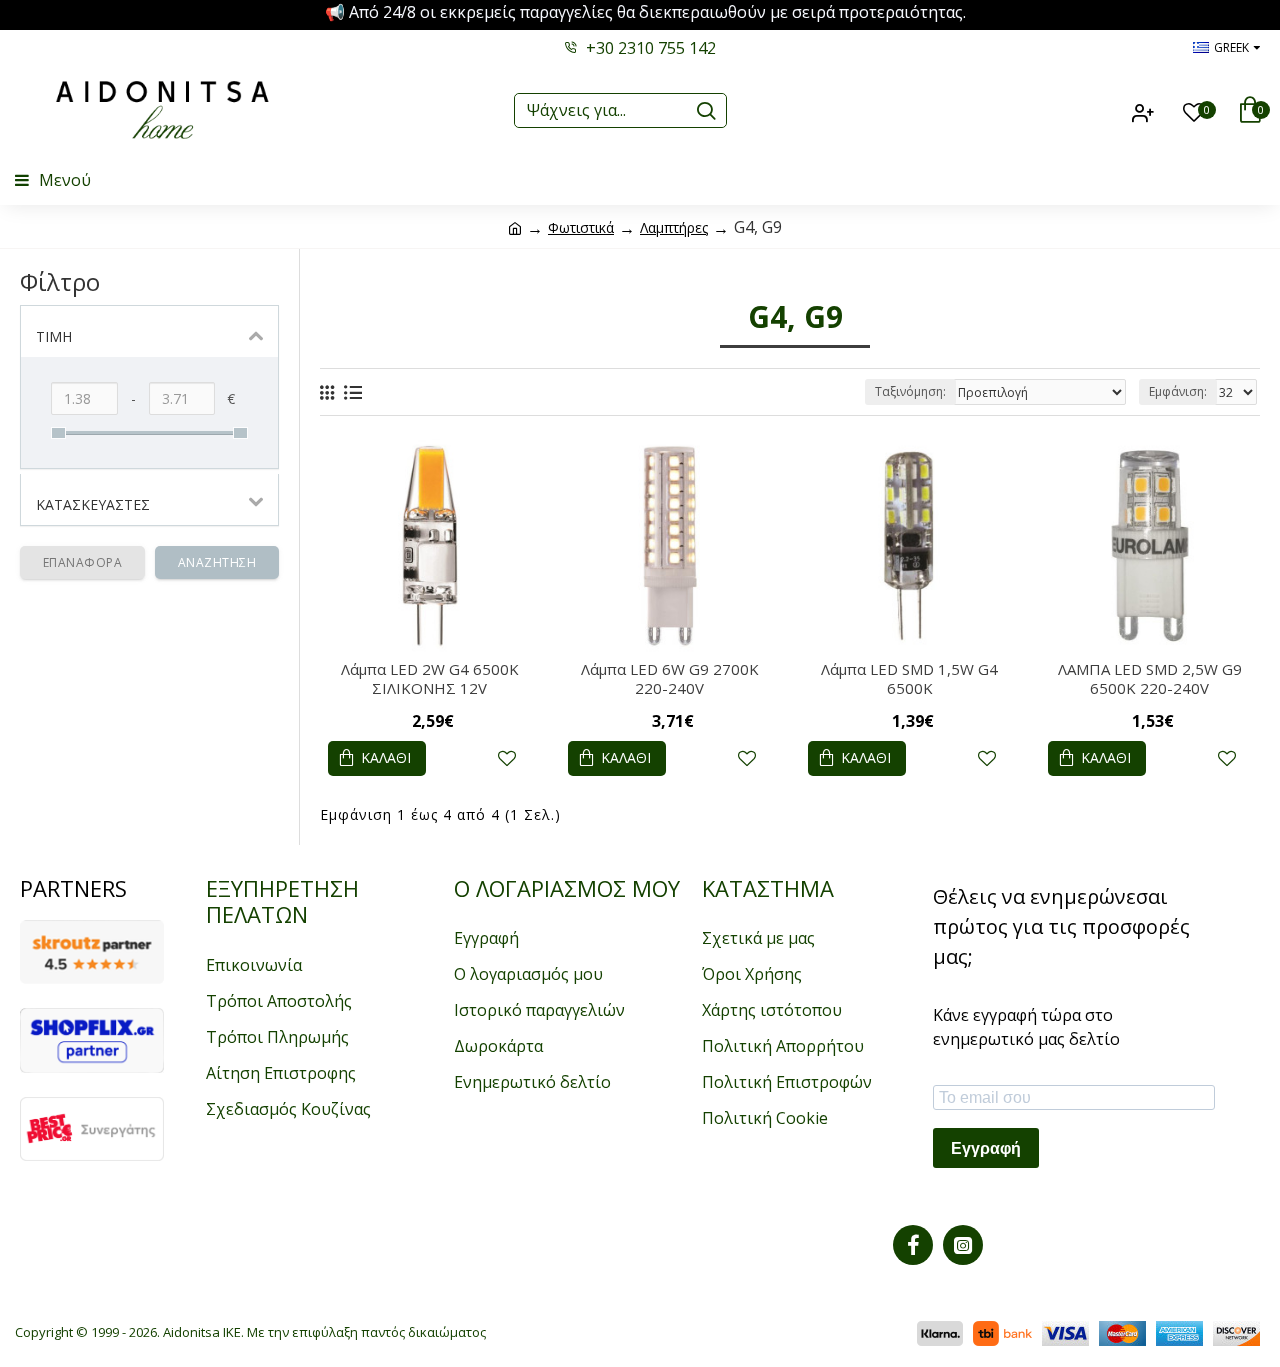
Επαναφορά (83, 562)
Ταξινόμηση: (910, 391)
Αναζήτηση (217, 562)
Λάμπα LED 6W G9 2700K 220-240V (670, 679)
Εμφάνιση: (1178, 391)
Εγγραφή (986, 1148)
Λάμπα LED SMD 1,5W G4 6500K (909, 679)
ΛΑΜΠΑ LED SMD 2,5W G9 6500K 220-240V (1150, 679)
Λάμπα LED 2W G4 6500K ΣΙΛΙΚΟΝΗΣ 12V (430, 679)
